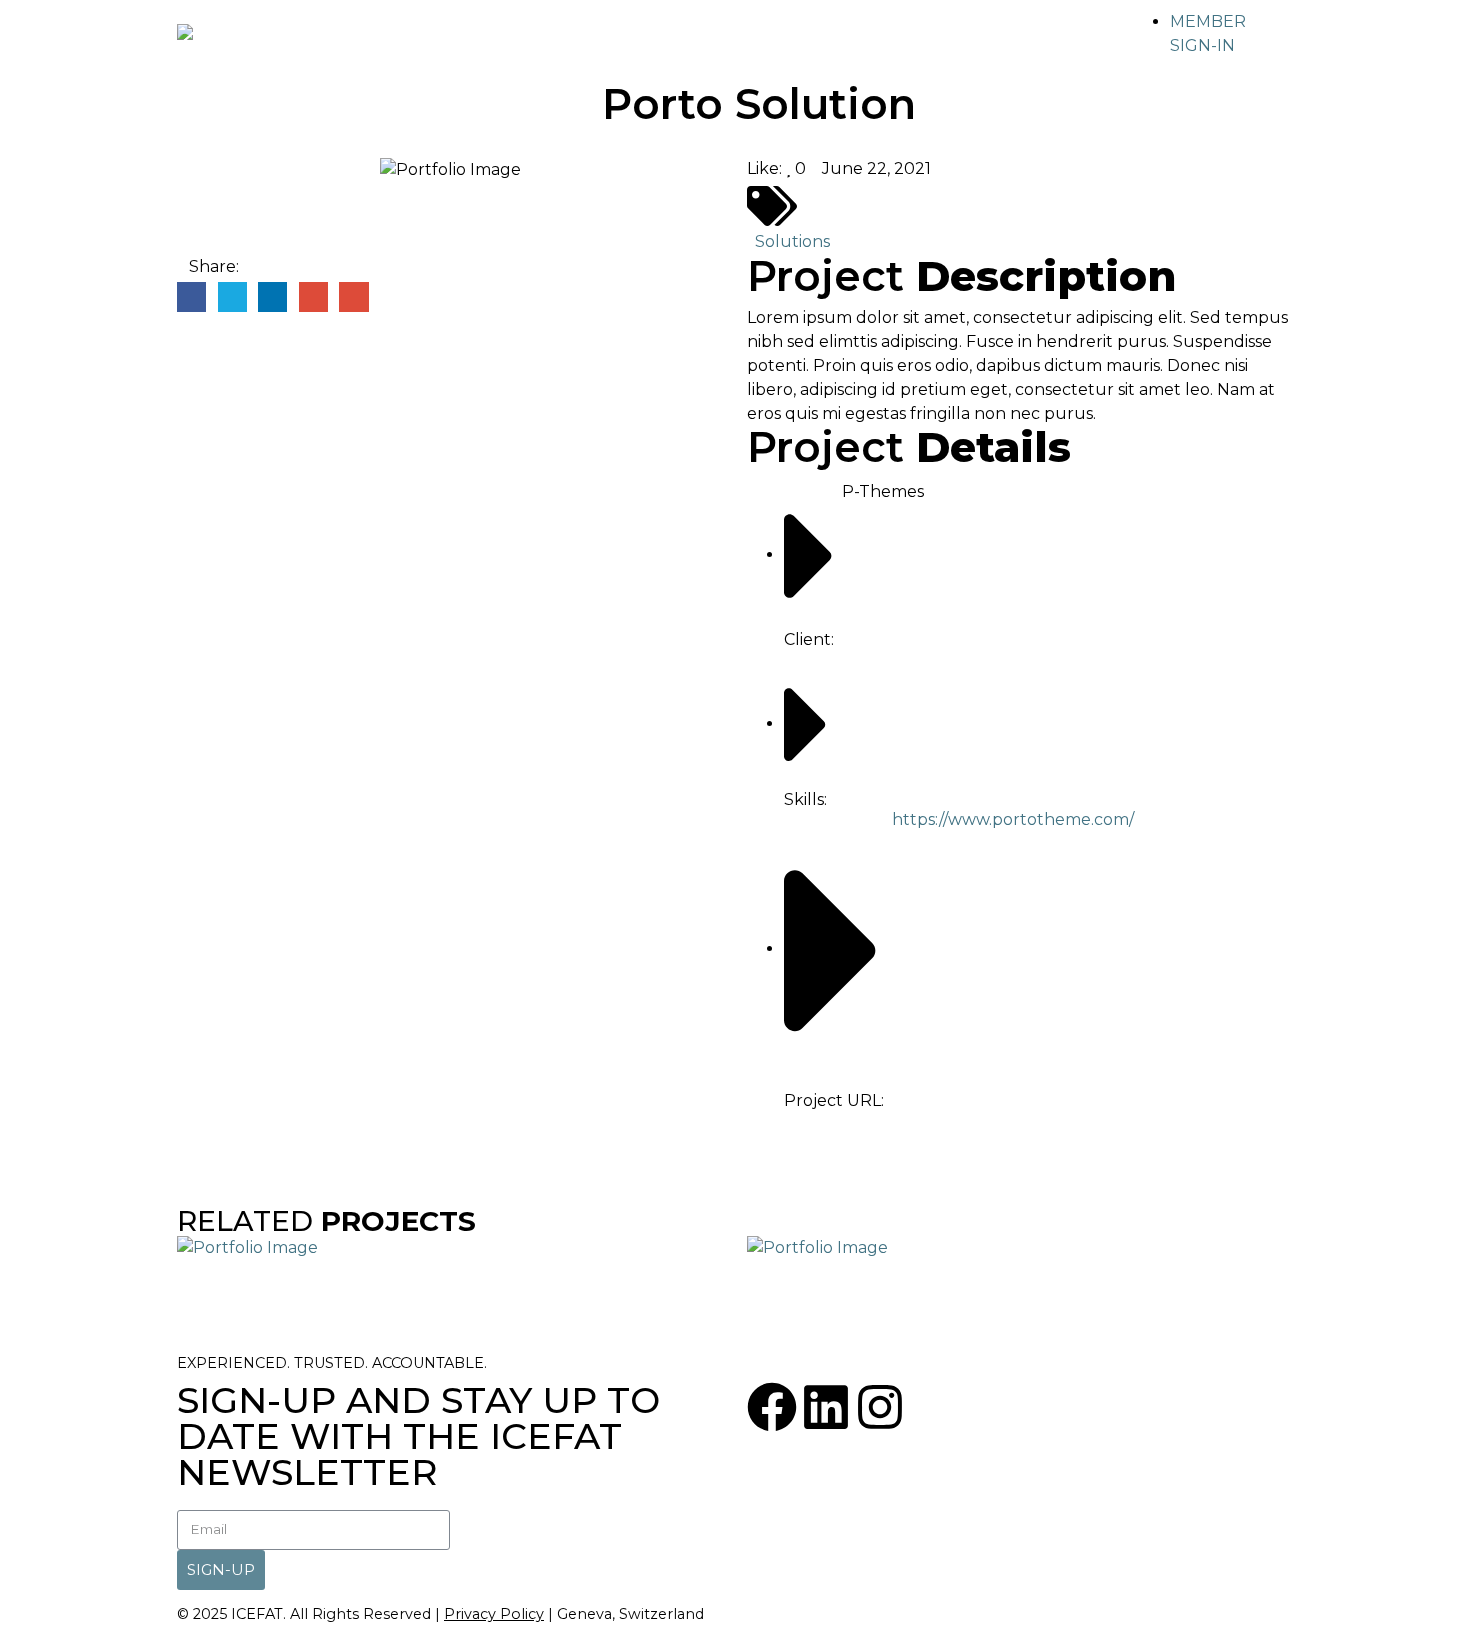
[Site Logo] (217, 41)
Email (353, 296)
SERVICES (813, 42)
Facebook (191, 296)
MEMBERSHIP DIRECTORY (627, 42)
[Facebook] (772, 1407)
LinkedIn (272, 296)
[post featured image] (247, 1246)
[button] (1280, 22)
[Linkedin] (826, 1407)
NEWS (920, 42)
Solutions (792, 241)
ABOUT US (438, 42)
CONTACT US (1044, 42)
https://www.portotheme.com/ (1013, 819)
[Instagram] (880, 1407)
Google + (313, 296)
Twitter (232, 296)
